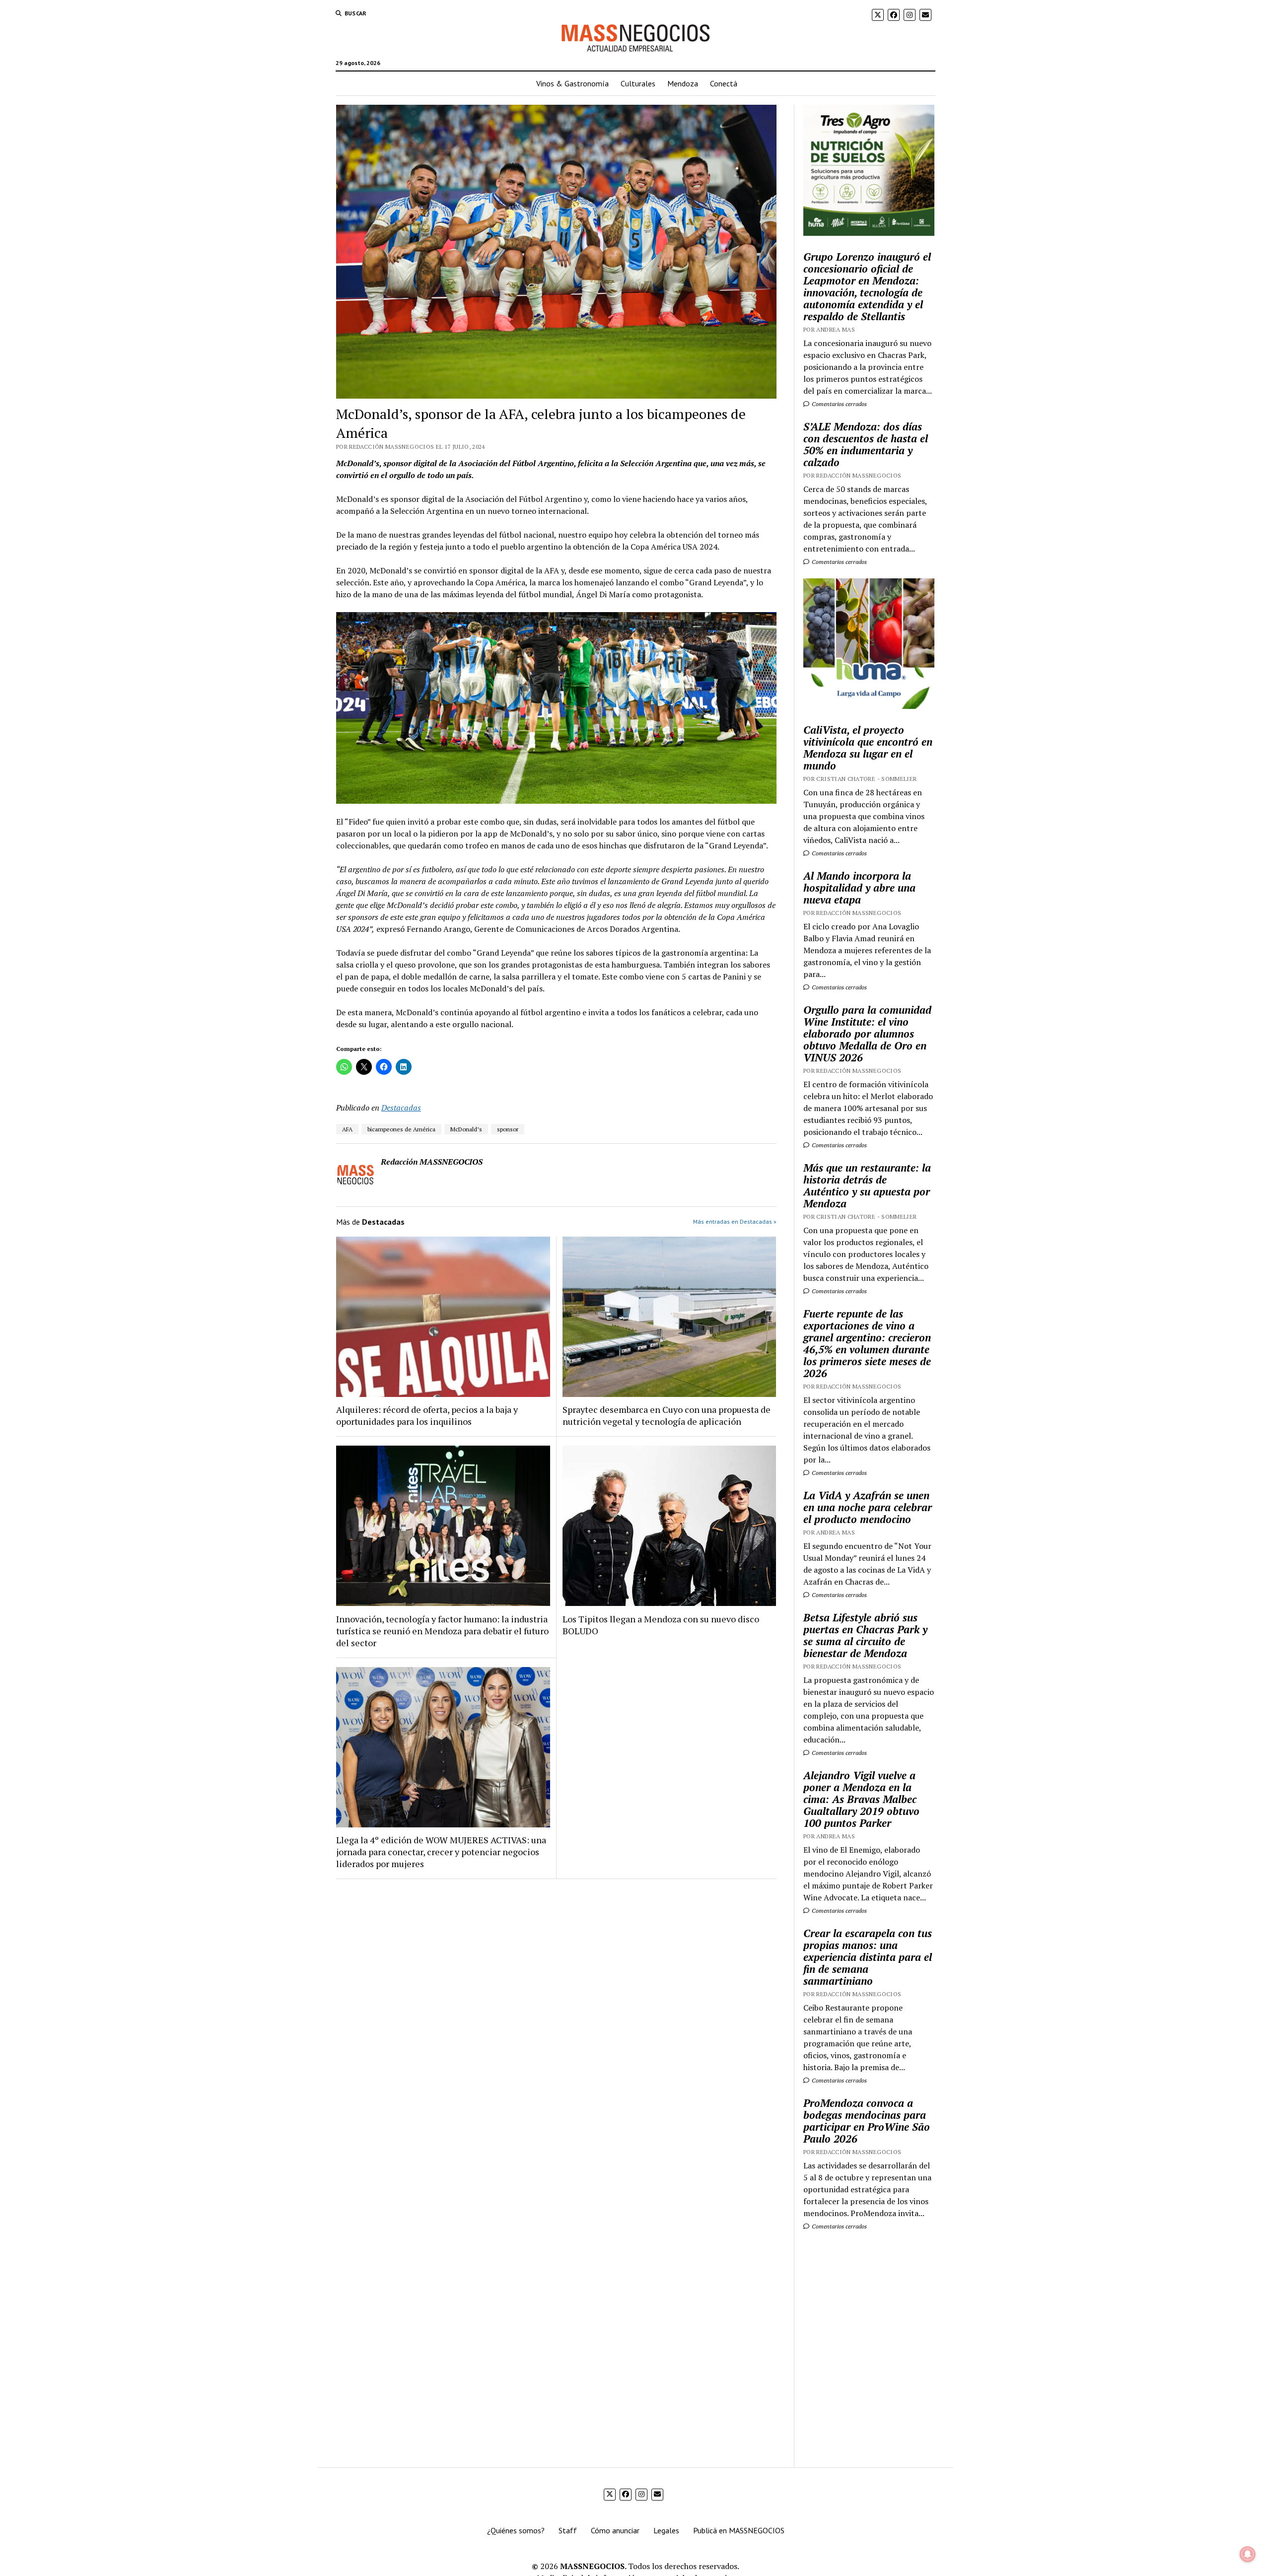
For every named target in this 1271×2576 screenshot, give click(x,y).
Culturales (638, 83)
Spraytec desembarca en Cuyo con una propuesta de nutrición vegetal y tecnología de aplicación (667, 1415)
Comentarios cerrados (839, 404)
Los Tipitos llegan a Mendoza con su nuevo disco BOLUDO (661, 1625)
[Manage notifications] (1248, 2554)
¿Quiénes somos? (516, 2530)
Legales (666, 2530)
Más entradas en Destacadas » (735, 1221)
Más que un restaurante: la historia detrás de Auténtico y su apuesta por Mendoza (867, 1185)
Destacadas (401, 1108)
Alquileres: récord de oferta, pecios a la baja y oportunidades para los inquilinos (427, 1415)
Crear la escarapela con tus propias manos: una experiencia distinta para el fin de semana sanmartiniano (868, 1957)
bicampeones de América (401, 1129)
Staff (568, 2530)
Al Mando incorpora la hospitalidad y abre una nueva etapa (859, 888)
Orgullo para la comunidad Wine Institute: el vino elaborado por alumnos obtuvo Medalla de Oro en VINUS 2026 (867, 1034)
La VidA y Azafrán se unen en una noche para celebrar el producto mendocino (868, 1507)
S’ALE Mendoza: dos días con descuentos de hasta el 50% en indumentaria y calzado (866, 444)
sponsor (508, 1129)
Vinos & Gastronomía (572, 83)
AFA (347, 1129)
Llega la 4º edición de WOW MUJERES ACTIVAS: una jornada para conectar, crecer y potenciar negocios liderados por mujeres (441, 1852)
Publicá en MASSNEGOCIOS (739, 2530)
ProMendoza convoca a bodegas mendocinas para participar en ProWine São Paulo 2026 (867, 2121)
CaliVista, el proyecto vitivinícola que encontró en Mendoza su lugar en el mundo (868, 748)
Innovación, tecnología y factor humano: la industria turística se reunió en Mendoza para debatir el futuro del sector (442, 1631)
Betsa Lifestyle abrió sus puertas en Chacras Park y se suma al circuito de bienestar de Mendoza (865, 1635)
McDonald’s (466, 1129)
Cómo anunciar (615, 2530)
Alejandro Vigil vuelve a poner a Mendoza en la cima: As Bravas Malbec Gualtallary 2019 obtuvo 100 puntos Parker (861, 1799)
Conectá (724, 83)
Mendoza (683, 83)
